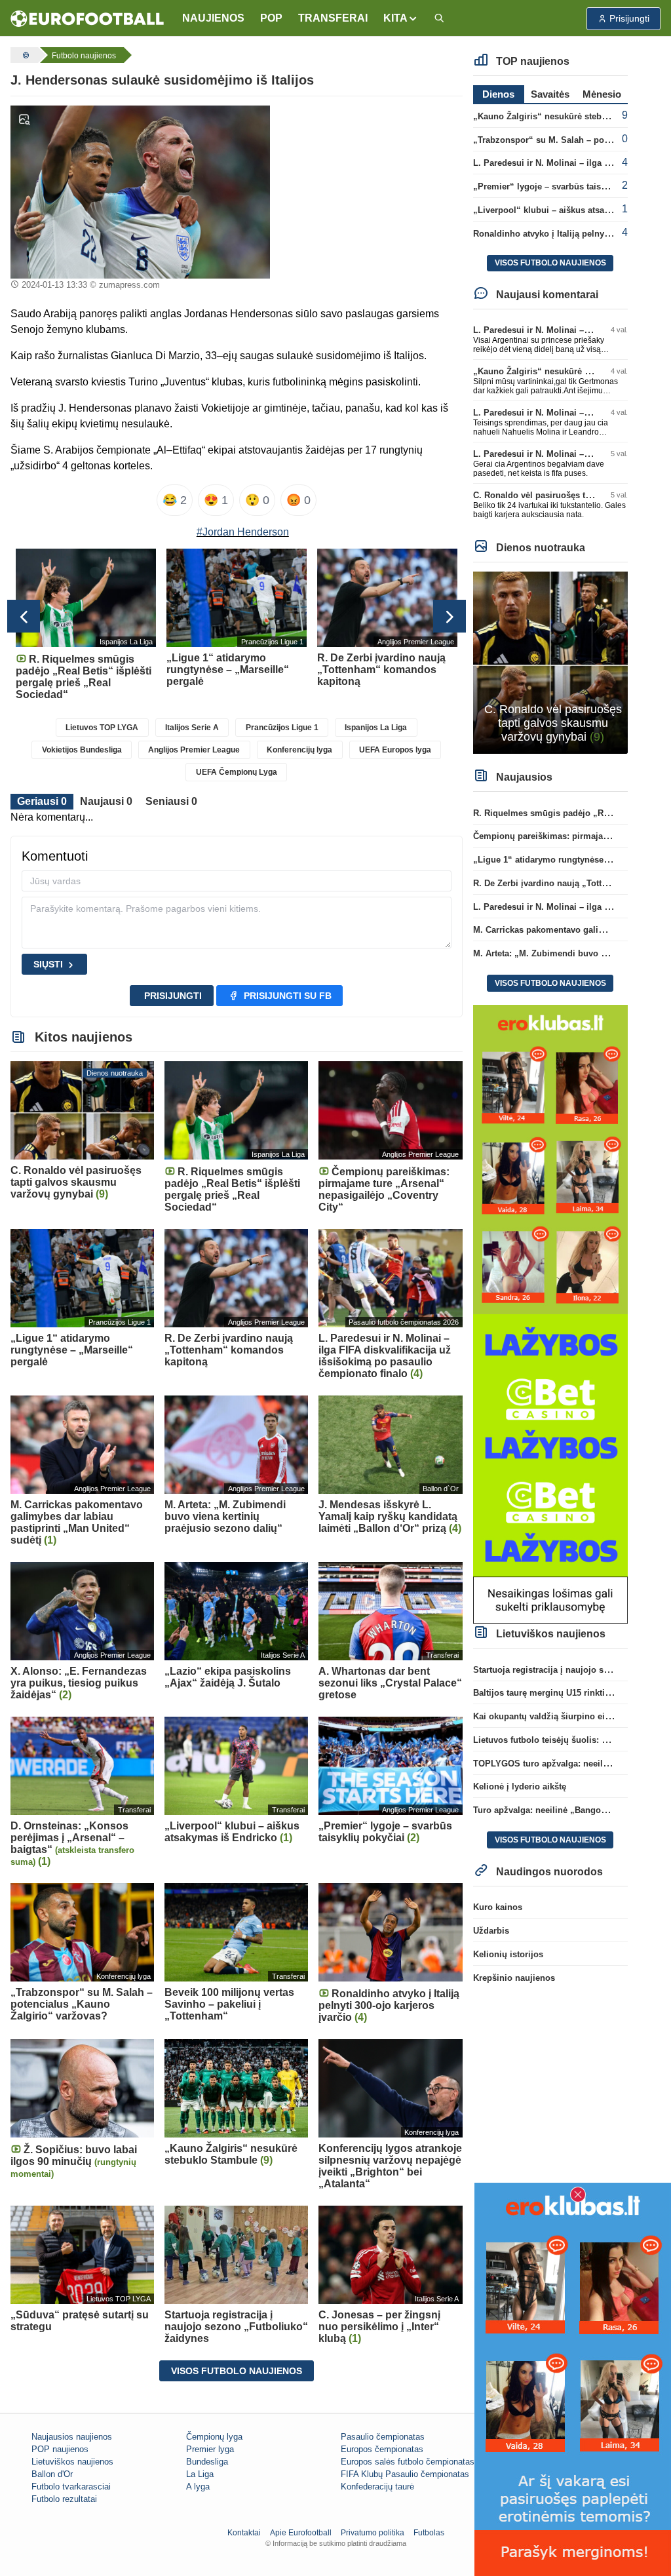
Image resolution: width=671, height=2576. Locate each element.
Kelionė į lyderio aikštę (520, 1786)
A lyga (198, 2487)
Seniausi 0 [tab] (171, 801)
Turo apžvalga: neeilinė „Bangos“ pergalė (558, 1810)
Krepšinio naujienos (514, 1978)
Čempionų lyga (214, 2437)
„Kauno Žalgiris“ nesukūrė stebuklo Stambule (567, 116)
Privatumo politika (373, 2533)
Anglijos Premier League (194, 750)
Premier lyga (210, 2449)
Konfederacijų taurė (377, 2487)
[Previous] (24, 616)
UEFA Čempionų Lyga (237, 772)
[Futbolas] (24, 55)
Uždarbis (491, 1931)
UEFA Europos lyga (395, 750)
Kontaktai (244, 2533)
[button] (401, 18)
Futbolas (429, 2533)
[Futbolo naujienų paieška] (439, 19)
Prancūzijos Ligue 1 (282, 728)
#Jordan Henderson (243, 532)
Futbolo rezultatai (64, 2499)
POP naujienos (60, 2449)
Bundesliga (207, 2462)
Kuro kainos (498, 1907)
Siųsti (48, 964)
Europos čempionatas (382, 2449)
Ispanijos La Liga (376, 728)
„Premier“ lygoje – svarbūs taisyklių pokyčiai (565, 186)
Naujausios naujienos (72, 2437)
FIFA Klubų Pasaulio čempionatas (405, 2474)
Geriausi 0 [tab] (42, 801)
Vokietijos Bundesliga (82, 750)
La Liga (200, 2474)
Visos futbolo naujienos (237, 2371)
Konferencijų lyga (299, 750)
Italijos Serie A (192, 728)
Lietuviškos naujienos (72, 2462)
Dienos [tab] (498, 94)
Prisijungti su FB (288, 996)
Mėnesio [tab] (602, 94)
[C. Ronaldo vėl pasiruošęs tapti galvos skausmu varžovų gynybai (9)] (550, 662)
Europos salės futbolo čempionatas (408, 2462)
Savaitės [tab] (550, 94)
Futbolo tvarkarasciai (71, 2487)
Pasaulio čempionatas (383, 2437)
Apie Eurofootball (301, 2533)
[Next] (450, 616)
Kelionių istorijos (508, 1954)
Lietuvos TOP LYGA (102, 728)
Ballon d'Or (52, 2474)
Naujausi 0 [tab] (106, 801)
